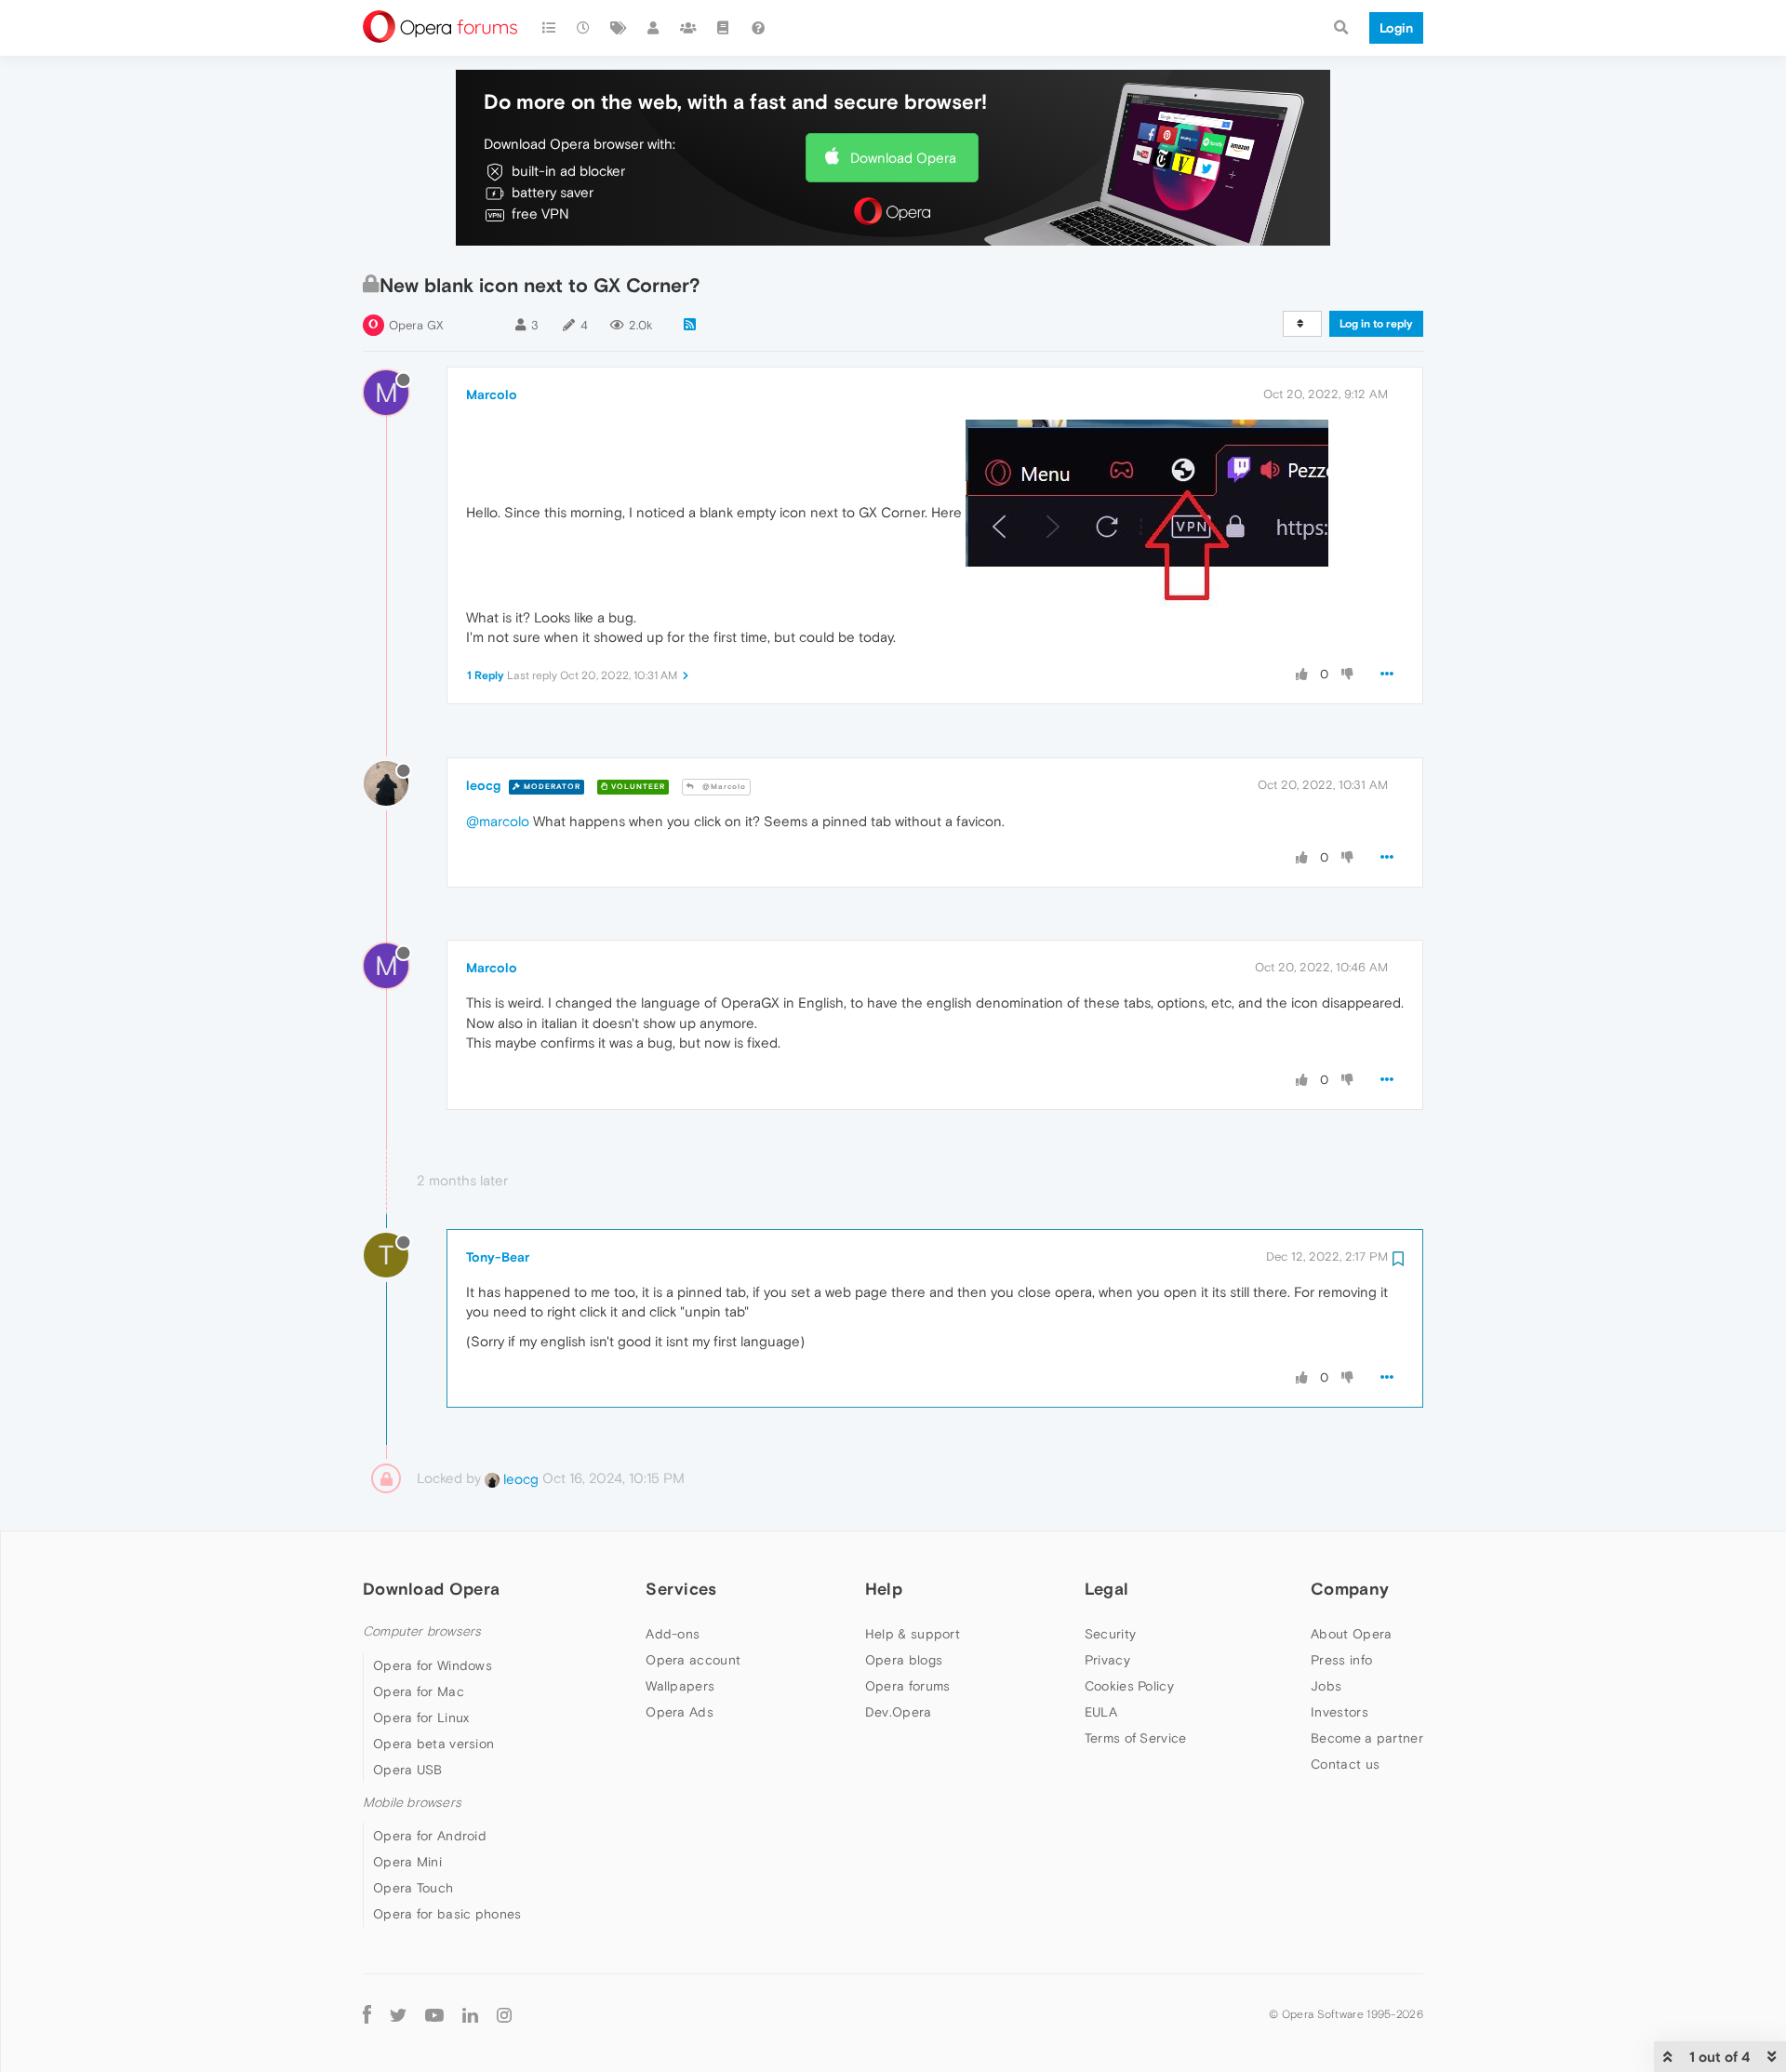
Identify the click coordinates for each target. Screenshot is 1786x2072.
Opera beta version (433, 1744)
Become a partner (1367, 1738)
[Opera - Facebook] (367, 2014)
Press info (1341, 1660)
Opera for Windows (433, 1665)
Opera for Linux (421, 1718)
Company (1350, 1589)
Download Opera (903, 158)
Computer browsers (422, 1631)
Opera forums (908, 1686)
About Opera (1351, 1634)
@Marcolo (723, 787)
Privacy (1107, 1660)
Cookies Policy (1129, 1686)
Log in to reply (1376, 324)
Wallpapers (680, 1686)
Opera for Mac (419, 1691)
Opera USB (408, 1770)
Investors (1339, 1712)
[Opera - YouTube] (434, 2014)
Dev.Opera (899, 1712)
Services (681, 1589)
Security (1110, 1634)
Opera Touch (413, 1888)
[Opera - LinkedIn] (470, 2014)
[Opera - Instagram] (504, 2014)
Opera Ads (680, 1712)
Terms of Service (1136, 1738)
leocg (483, 785)
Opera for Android (430, 1836)
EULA (1101, 1712)
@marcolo (498, 821)
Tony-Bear (498, 1257)
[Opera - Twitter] (398, 2014)
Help (884, 1589)
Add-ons (673, 1634)
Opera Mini (407, 1862)
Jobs (1326, 1686)
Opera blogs (904, 1660)
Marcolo (492, 394)
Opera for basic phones (447, 1914)
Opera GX (416, 325)
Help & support (913, 1634)
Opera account (693, 1660)
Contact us (1345, 1764)
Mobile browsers (412, 1803)
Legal (1107, 1589)
